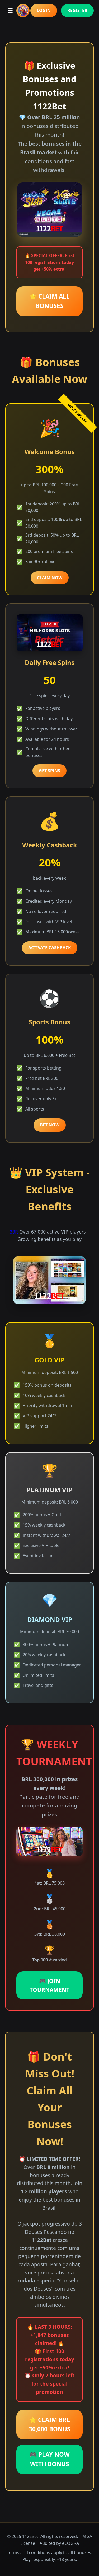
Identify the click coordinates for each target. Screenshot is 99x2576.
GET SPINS (49, 771)
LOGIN (44, 10)
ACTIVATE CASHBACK (50, 948)
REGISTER (77, 10)
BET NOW (50, 1125)
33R (14, 1232)
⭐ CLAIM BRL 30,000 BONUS (49, 2425)
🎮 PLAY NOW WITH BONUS (49, 2459)
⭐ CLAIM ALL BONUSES (49, 301)
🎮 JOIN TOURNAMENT (49, 1985)
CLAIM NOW (50, 578)
